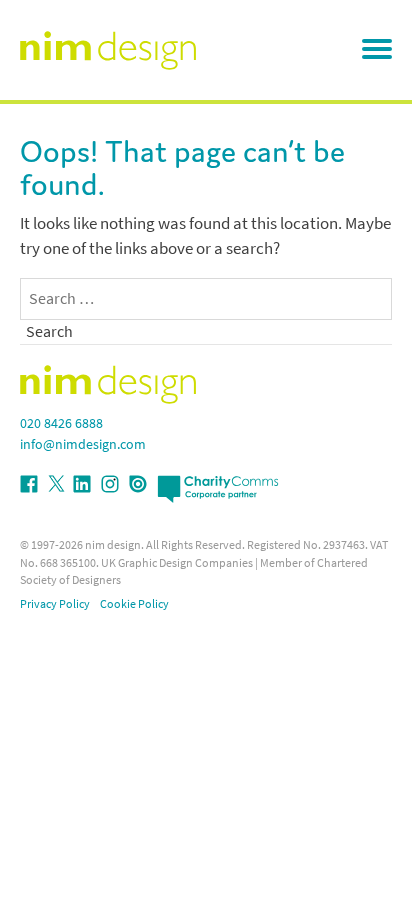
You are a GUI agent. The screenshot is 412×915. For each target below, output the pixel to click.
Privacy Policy (55, 604)
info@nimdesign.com (83, 444)
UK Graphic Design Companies (177, 563)
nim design (113, 545)
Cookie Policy (134, 604)
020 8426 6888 (61, 423)
